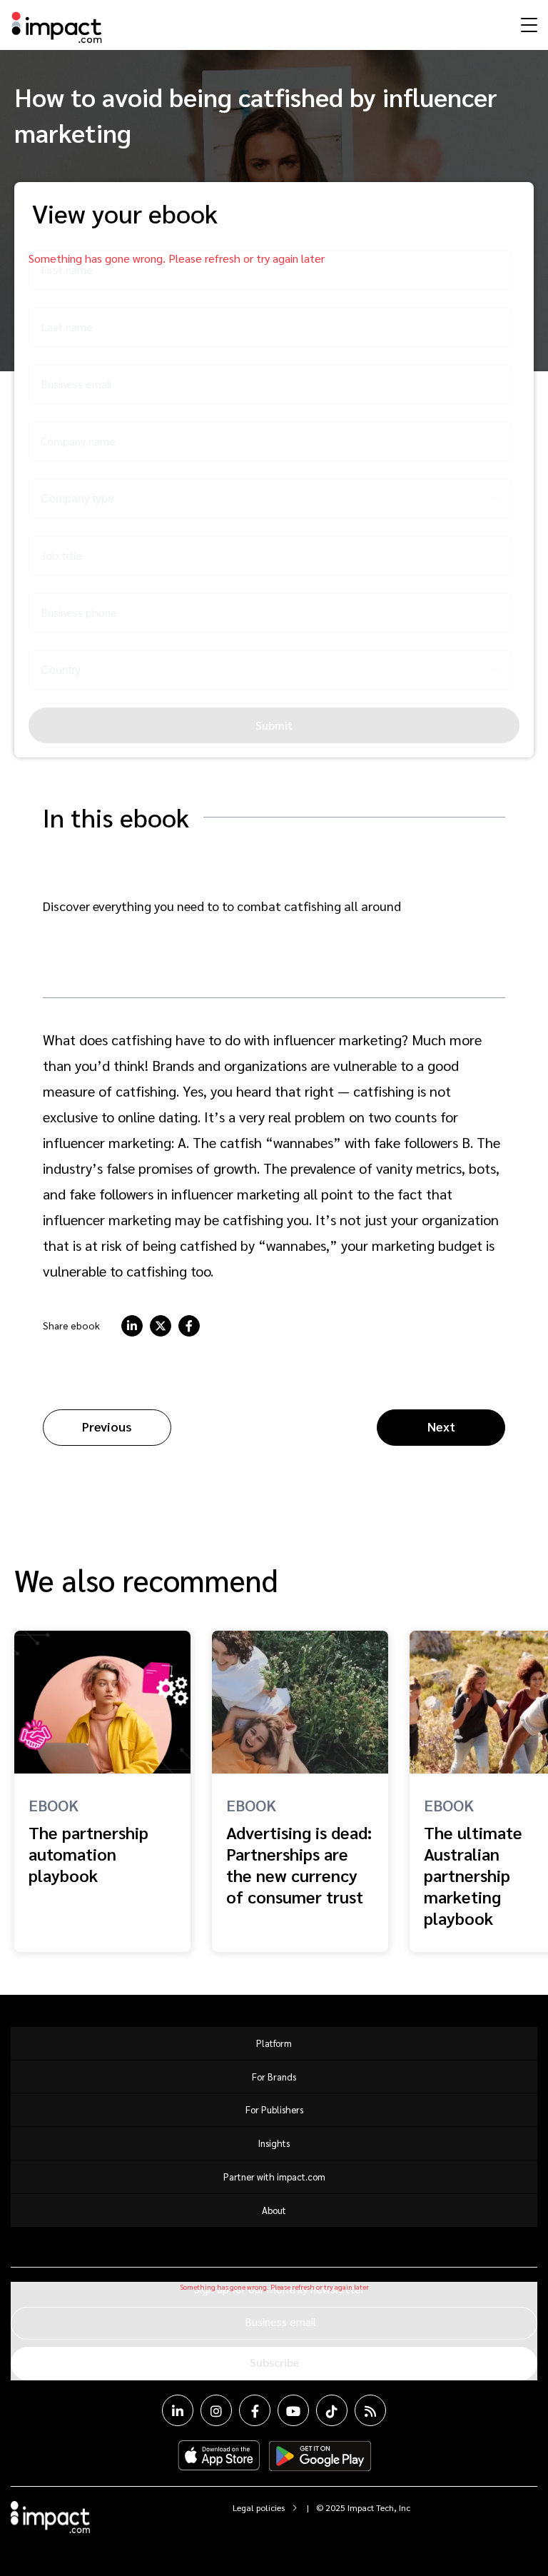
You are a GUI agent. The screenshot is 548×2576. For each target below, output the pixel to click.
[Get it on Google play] (320, 2456)
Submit (274, 725)
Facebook (255, 2410)
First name (67, 270)
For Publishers (274, 2109)
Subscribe (274, 2362)
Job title (62, 555)
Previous (107, 1426)
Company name (78, 441)
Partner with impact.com (274, 2177)
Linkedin (178, 2410)
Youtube (293, 2410)
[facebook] (189, 1326)
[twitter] (161, 1326)
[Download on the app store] (219, 2456)
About (274, 2210)
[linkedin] (132, 1326)
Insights (274, 2143)
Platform (274, 2043)
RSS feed (370, 2410)
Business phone (79, 612)
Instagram (216, 2410)
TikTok (332, 2410)
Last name (67, 327)
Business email (76, 384)
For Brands (274, 2077)
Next (441, 1426)
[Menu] (527, 24)
